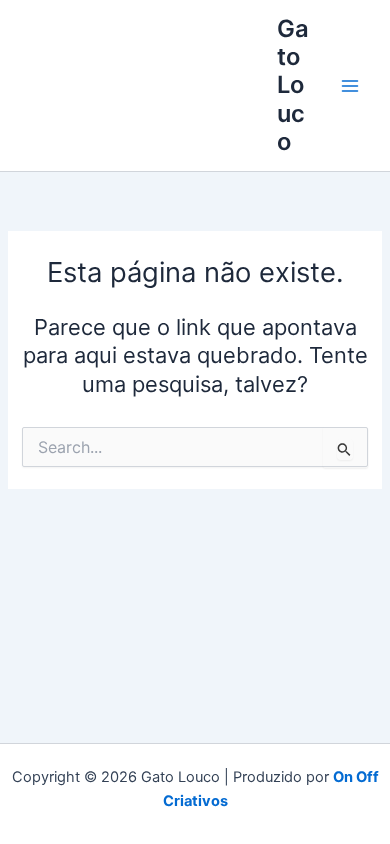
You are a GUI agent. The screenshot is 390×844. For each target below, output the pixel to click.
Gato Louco (293, 85)
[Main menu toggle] (350, 86)
